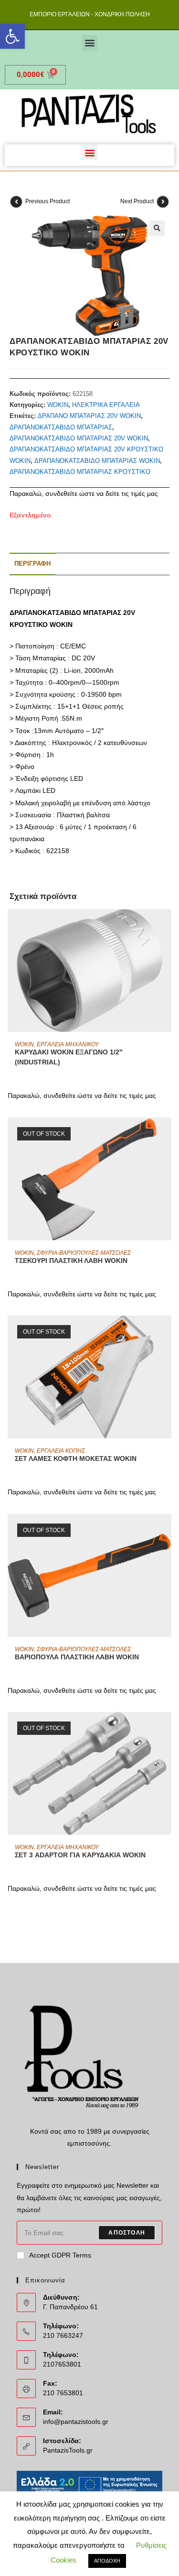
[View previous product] (16, 202)
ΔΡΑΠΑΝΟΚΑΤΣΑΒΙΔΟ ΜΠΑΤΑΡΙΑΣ (61, 427)
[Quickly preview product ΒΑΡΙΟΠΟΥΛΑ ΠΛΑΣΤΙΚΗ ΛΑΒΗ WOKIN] (167, 1531)
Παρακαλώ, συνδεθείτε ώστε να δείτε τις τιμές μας (84, 493)
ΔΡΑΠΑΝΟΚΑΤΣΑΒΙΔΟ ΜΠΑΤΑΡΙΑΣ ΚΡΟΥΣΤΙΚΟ (80, 472)
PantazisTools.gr (68, 2450)
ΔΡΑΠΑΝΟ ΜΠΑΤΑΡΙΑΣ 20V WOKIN (89, 416)
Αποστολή (127, 2233)
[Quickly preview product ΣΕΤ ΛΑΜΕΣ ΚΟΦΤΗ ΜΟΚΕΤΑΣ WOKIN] (167, 1332)
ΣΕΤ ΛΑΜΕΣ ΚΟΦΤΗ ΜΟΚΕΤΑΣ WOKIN (76, 1458)
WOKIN (58, 405)
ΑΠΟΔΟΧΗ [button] (107, 2561)
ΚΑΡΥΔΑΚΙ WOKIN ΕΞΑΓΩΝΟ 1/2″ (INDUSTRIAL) (69, 1057)
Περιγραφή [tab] (32, 564)
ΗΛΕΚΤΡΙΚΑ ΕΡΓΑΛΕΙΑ (106, 405)
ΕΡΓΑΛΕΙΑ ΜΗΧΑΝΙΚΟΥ (68, 1044)
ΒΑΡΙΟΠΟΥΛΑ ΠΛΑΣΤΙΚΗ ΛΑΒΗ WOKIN (77, 1657)
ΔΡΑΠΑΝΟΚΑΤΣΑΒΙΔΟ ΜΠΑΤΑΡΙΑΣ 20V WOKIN (79, 438)
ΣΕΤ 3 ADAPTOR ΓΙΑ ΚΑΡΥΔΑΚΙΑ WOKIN (80, 1855)
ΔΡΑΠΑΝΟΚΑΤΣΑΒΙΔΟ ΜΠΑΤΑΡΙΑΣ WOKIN (97, 461)
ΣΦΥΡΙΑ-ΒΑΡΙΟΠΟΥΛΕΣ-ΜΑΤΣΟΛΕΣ (84, 1253)
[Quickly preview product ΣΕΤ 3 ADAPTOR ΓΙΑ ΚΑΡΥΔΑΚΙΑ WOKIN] (167, 1729)
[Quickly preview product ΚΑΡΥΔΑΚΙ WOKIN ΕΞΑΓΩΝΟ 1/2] (167, 926)
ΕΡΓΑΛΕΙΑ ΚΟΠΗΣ (61, 1451)
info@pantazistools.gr (76, 2422)
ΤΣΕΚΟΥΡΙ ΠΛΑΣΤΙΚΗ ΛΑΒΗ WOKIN (71, 1261)
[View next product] (163, 202)
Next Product (137, 201)
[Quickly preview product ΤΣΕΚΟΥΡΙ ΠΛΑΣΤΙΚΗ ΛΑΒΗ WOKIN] (167, 1134)
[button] (12, 36)
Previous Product (47, 201)
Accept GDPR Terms (60, 2255)
